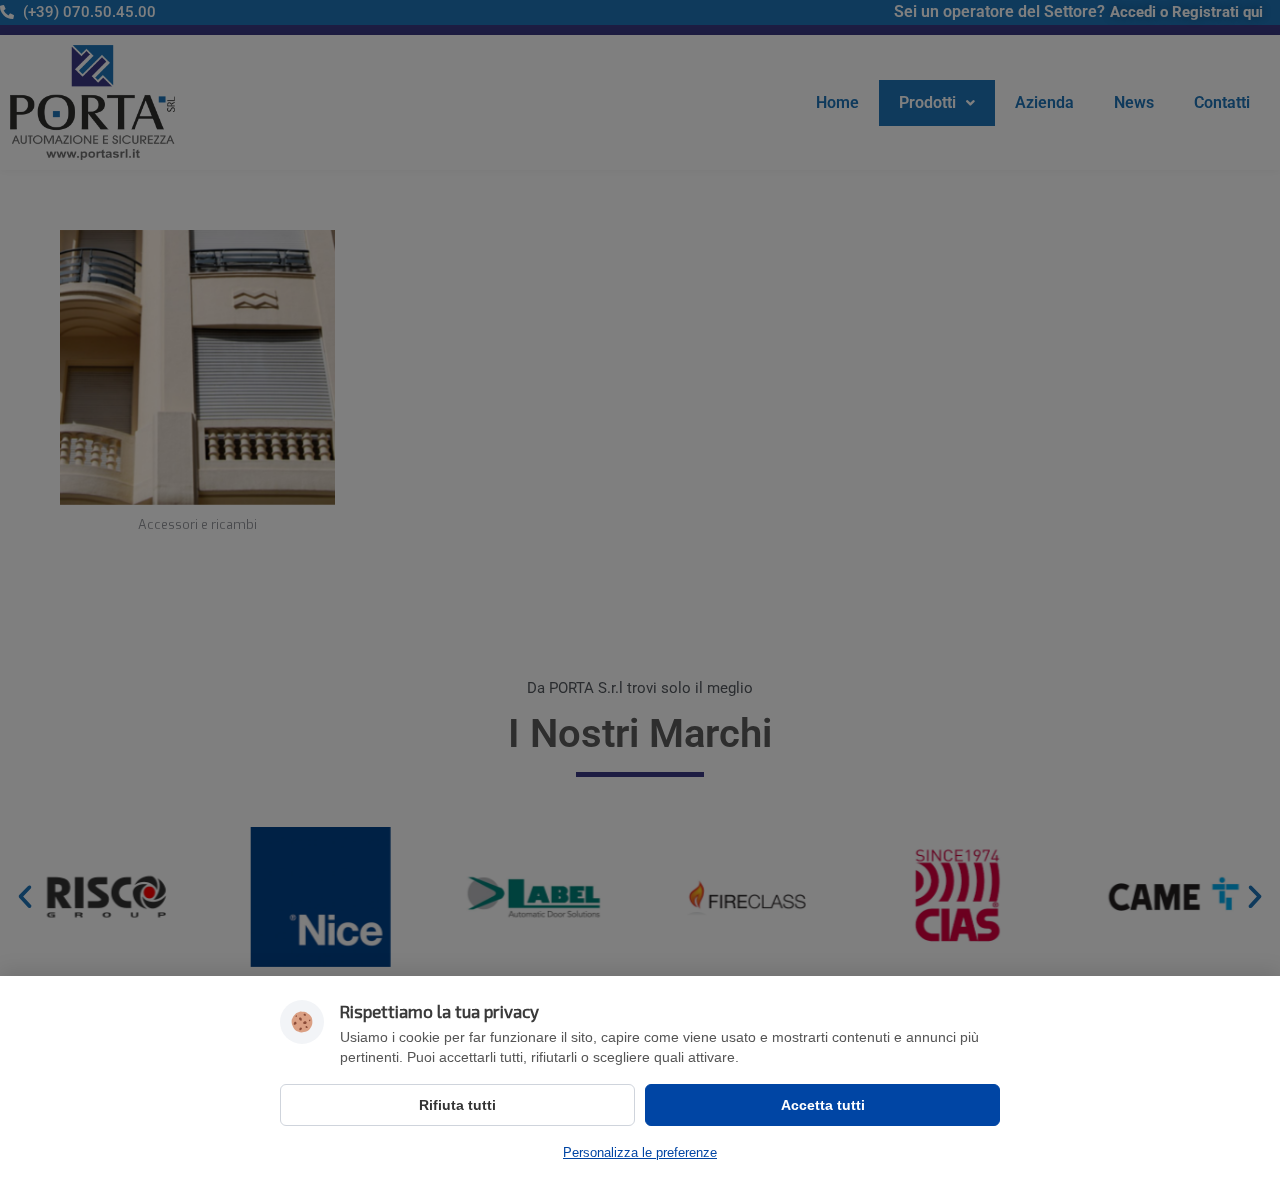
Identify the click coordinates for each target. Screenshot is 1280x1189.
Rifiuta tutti (457, 1105)
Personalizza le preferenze (640, 1152)
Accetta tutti (823, 1105)
